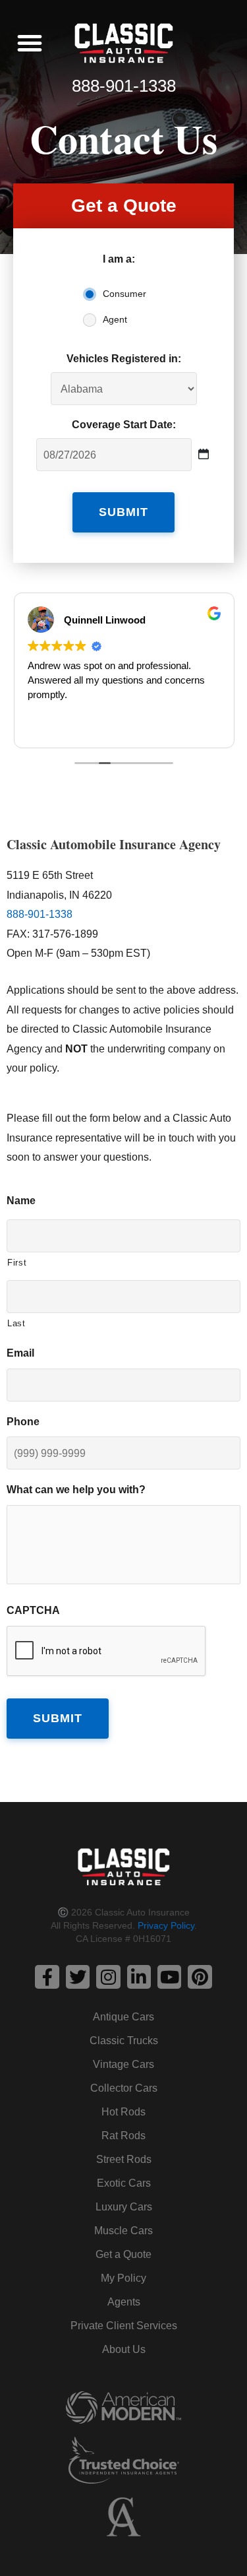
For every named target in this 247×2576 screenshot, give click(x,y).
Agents (124, 2302)
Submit (123, 512)
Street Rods (124, 2159)
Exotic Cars (124, 2183)
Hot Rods (123, 2112)
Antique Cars (123, 2017)
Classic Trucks (124, 2041)
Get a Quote (123, 2254)
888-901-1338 (124, 86)
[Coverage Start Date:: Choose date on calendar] (204, 454)
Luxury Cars (124, 2207)
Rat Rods (123, 2136)
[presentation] (107, 1652)
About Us (124, 2349)
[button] (30, 43)
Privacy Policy (166, 1925)
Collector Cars (124, 2088)
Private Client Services (124, 2326)
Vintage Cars (123, 2064)
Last (16, 1323)
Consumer (124, 294)
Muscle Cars (123, 2231)
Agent (115, 319)
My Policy (123, 2278)
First (17, 1263)
